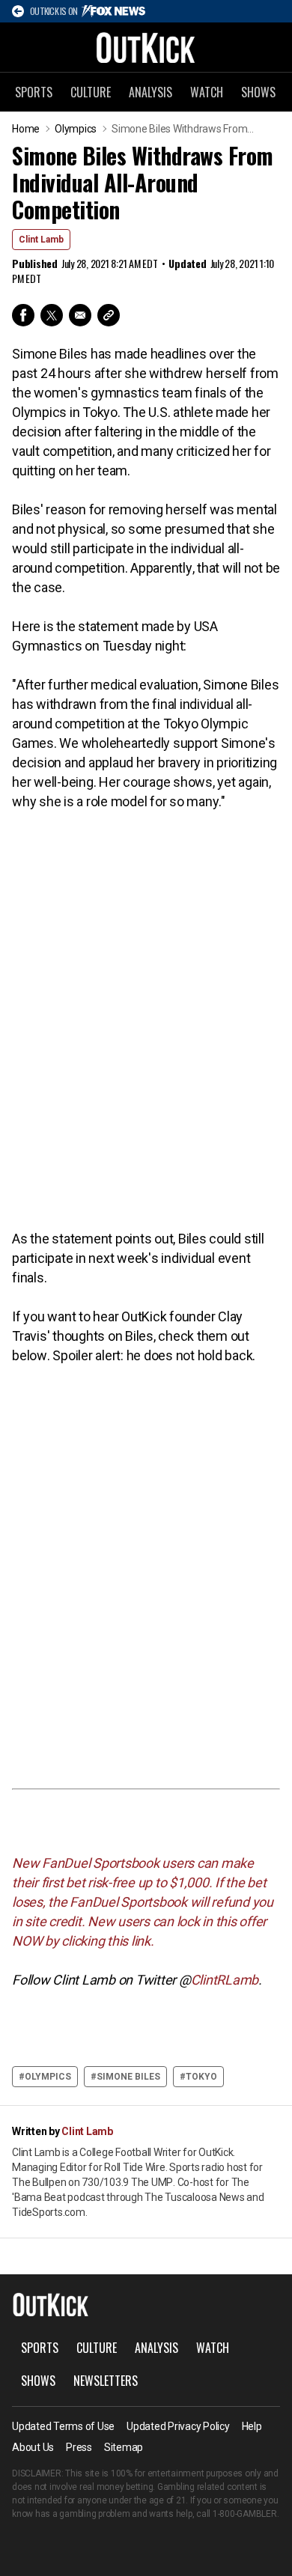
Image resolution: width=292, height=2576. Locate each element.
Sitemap (124, 2447)
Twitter (52, 315)
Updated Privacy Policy (178, 2426)
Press (79, 2447)
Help (252, 2426)
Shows (258, 92)
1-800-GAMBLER (245, 2514)
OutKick (146, 47)
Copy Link (109, 315)
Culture (91, 92)
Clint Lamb (41, 240)
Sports (34, 92)
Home (26, 129)
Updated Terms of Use (63, 2426)
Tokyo (201, 2077)
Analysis (150, 92)
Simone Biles (128, 2077)
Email (80, 315)
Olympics (76, 129)
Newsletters (106, 2381)
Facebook (23, 315)
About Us (33, 2447)
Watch (207, 92)
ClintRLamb (225, 1980)
